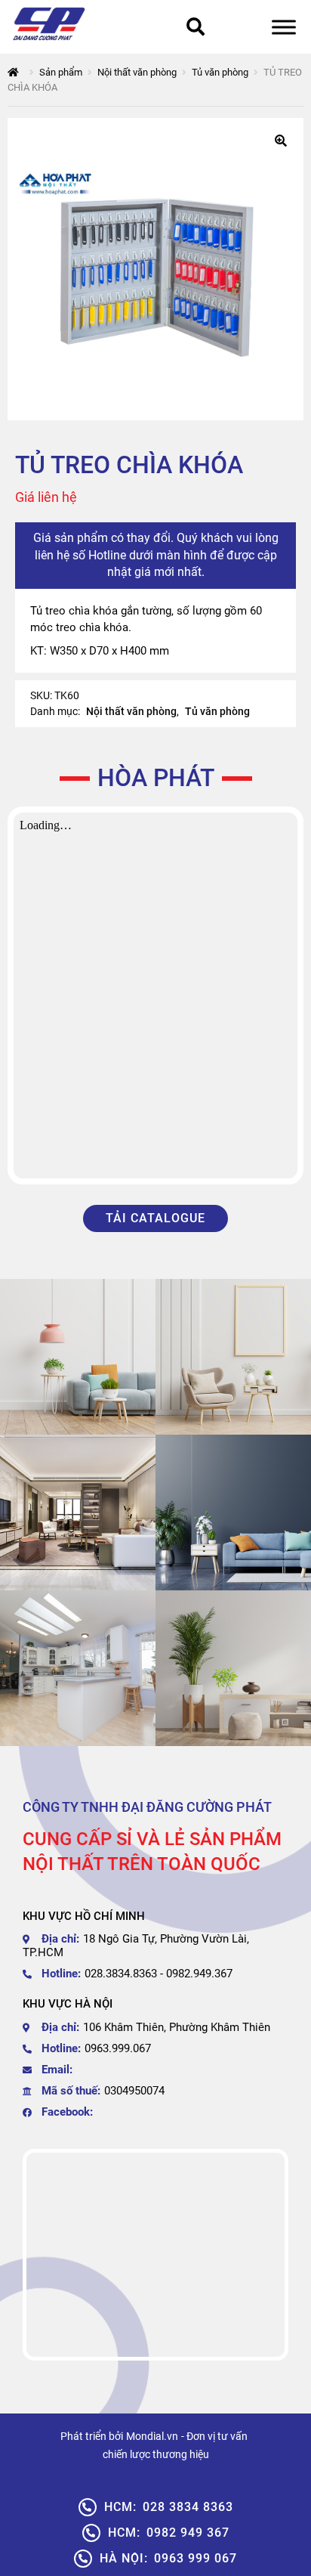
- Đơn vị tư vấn (214, 2436)
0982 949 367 (169, 2533)
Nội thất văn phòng (137, 72)
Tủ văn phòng (220, 72)
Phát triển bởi (92, 2436)
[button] (281, 141)
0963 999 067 (168, 2558)
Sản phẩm (61, 72)
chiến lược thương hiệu (156, 2454)
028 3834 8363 (169, 2507)
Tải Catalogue (155, 1218)
